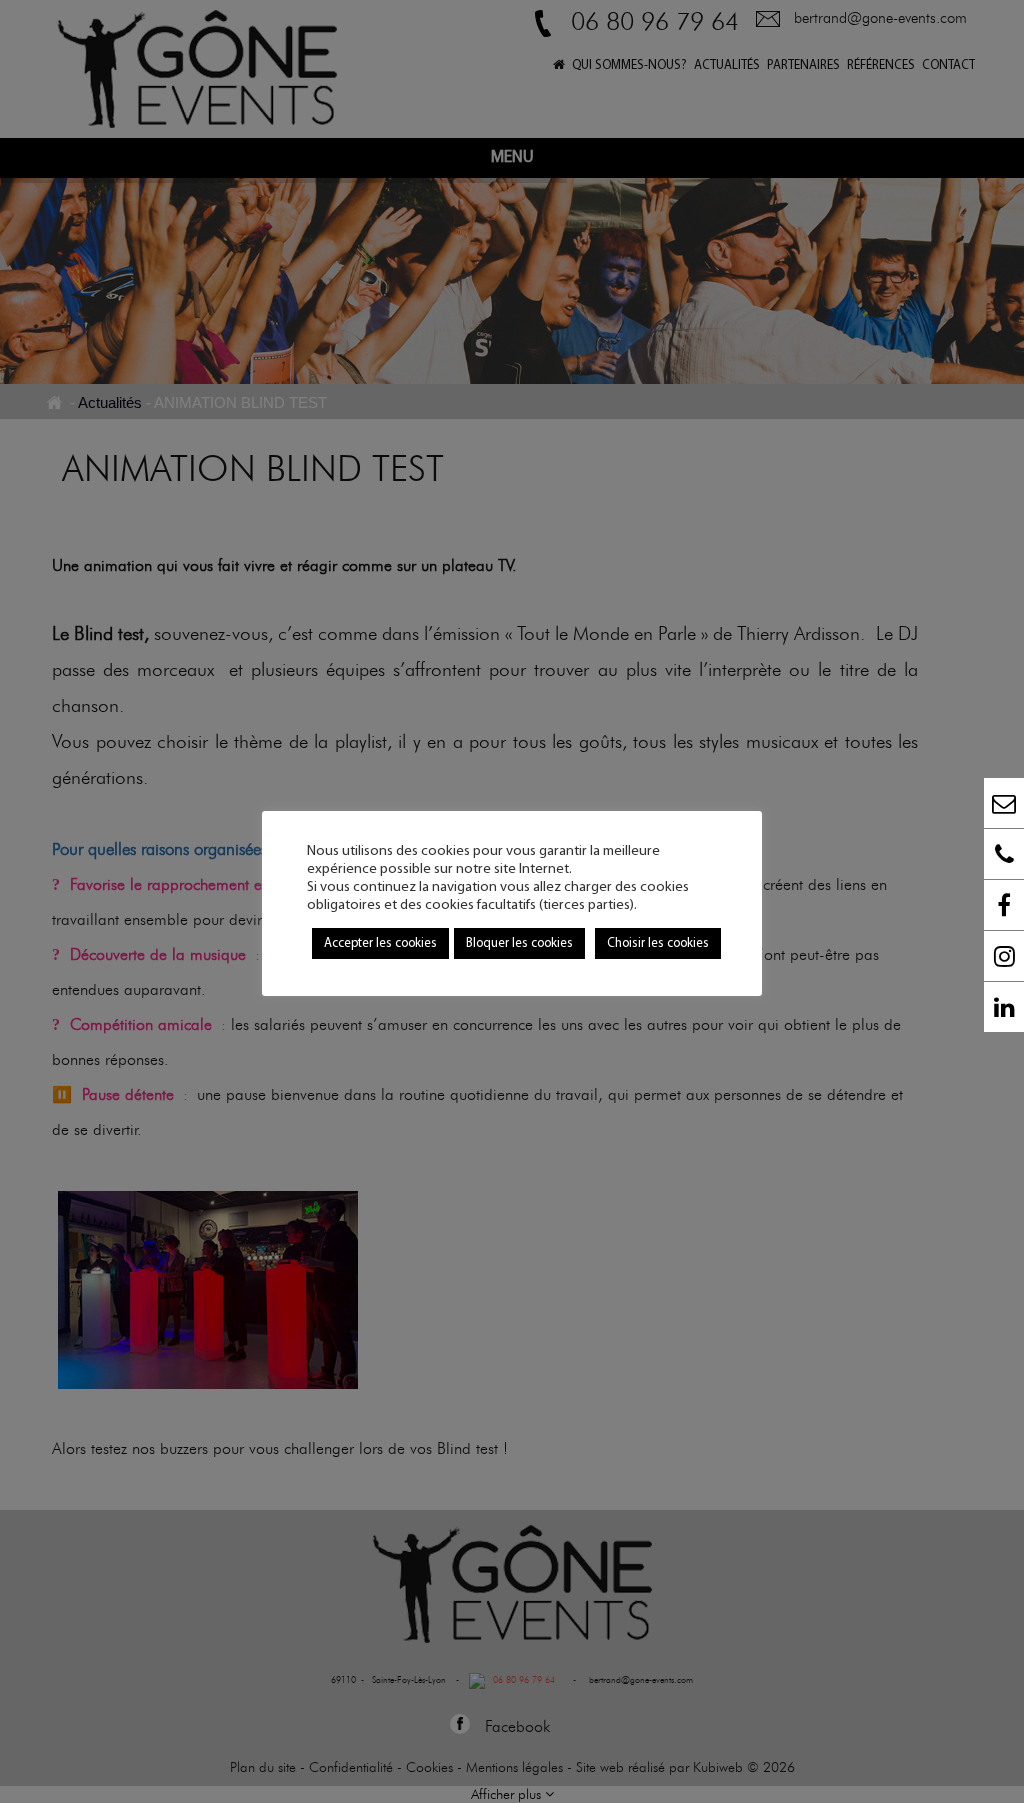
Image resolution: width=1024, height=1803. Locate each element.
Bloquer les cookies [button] (519, 943)
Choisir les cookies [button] (658, 943)
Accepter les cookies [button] (380, 943)
